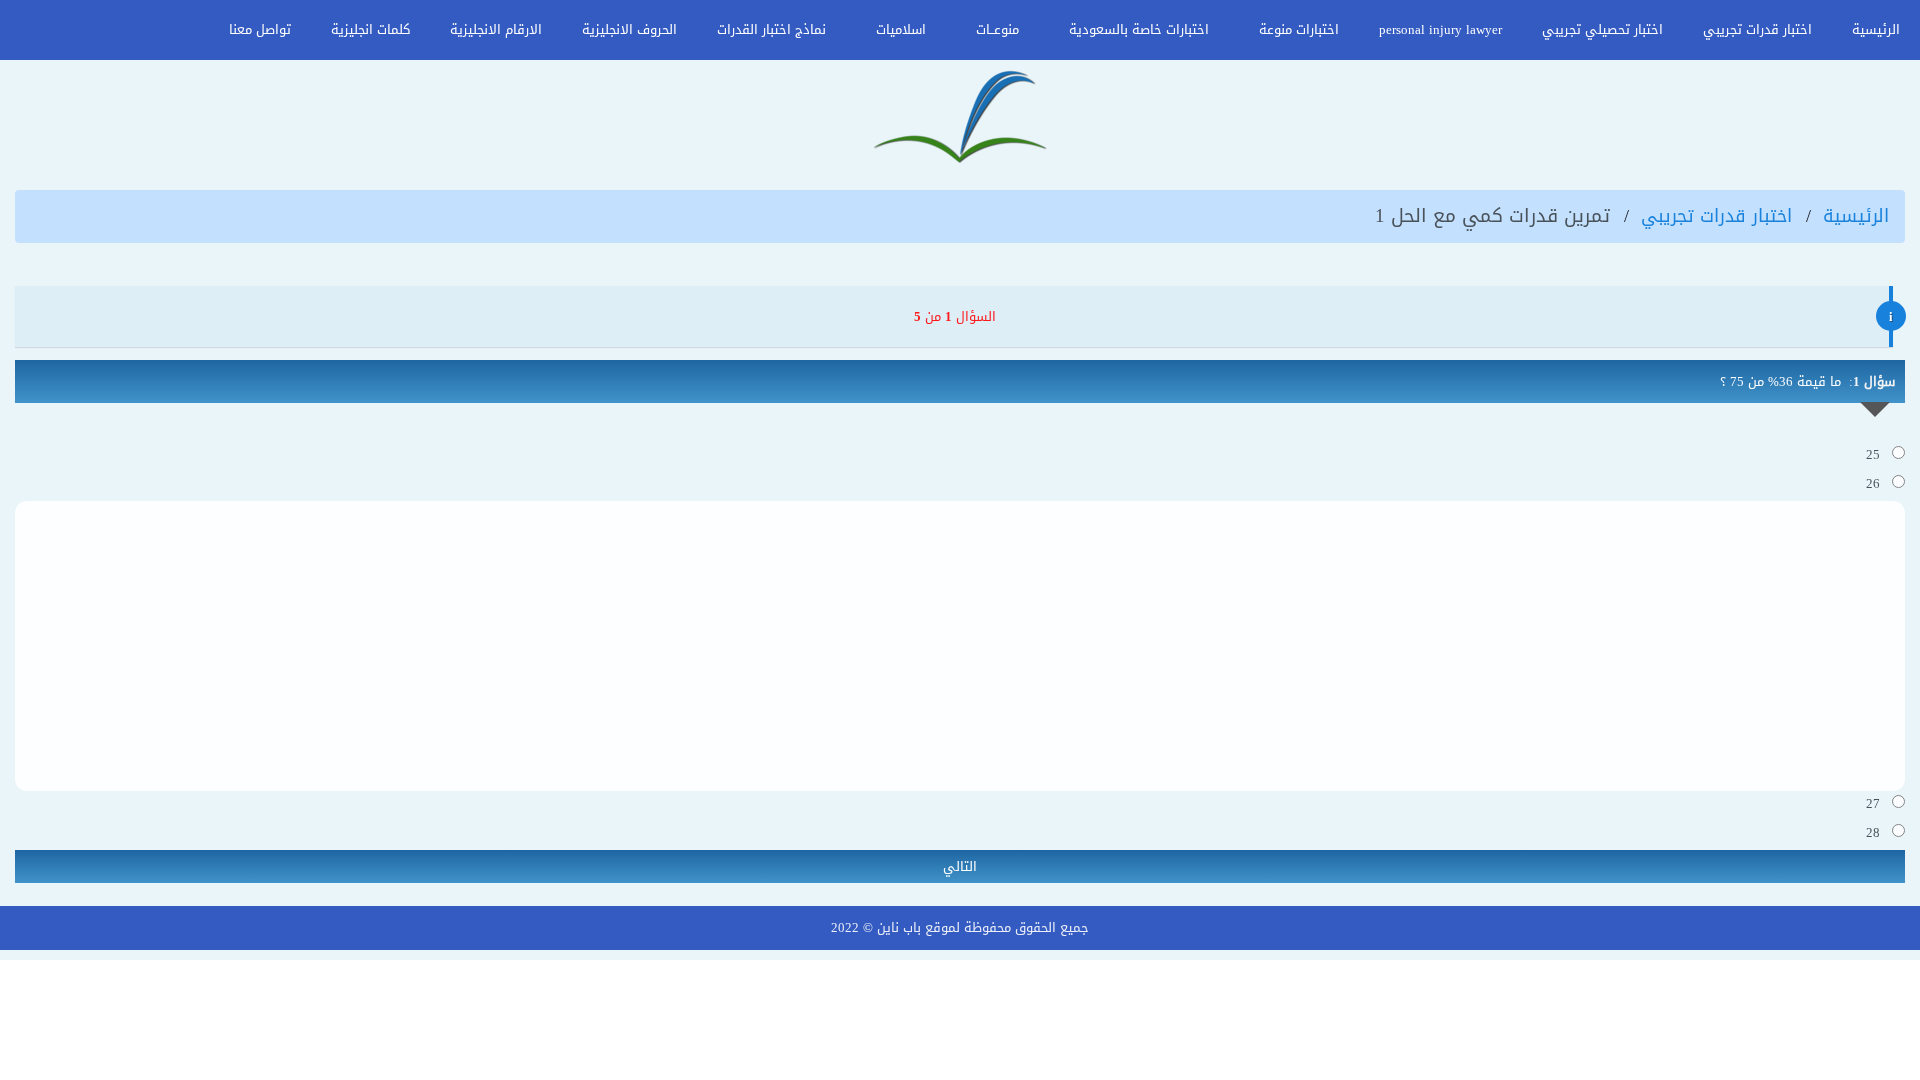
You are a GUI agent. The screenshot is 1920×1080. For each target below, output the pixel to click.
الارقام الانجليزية (496, 29)
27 (1879, 803)
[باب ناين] (960, 118)
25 (1879, 454)
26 (1879, 483)
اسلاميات (901, 29)
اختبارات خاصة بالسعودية (1139, 29)
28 (1879, 832)
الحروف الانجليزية (629, 29)
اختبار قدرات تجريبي (1757, 29)
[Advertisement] (960, 646)
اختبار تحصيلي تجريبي (1602, 29)
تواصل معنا (260, 29)
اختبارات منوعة (1299, 29)
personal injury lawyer (1440, 29)
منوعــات (997, 29)
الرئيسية (1876, 29)
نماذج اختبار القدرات (771, 29)
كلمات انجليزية (370, 29)
